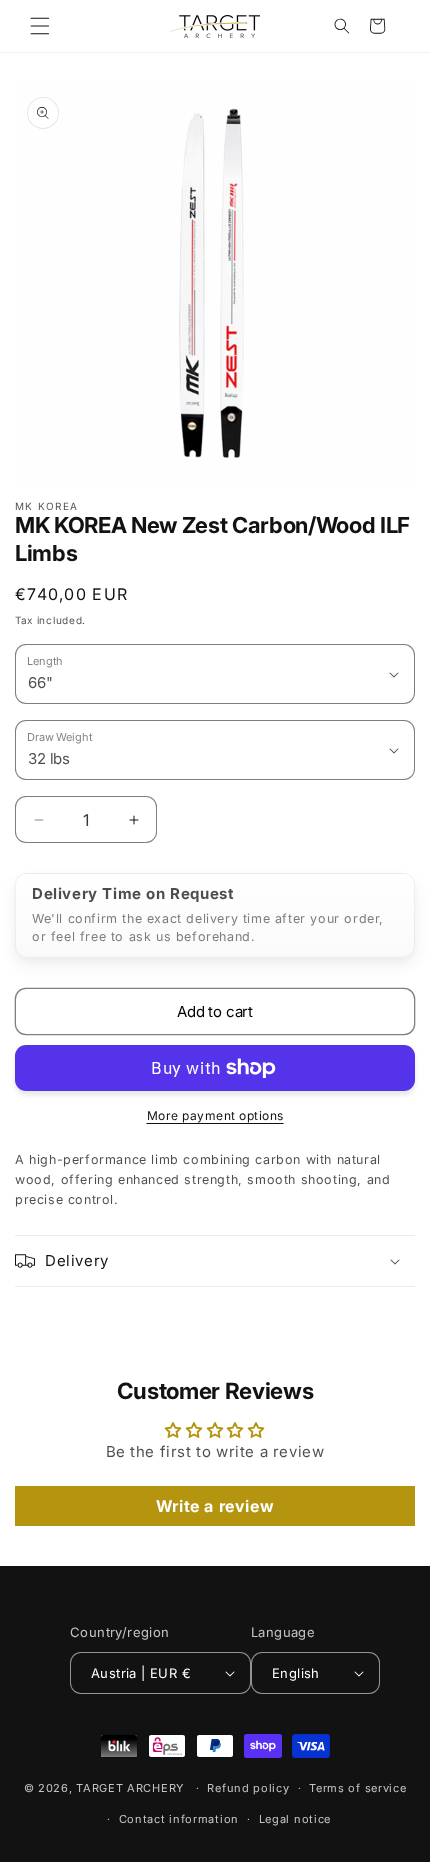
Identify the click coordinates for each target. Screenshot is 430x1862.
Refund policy (248, 1788)
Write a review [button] (215, 1506)
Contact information (179, 1819)
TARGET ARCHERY (130, 1788)
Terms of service (357, 1788)
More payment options (215, 1115)
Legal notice (295, 1819)
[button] (40, 26)
